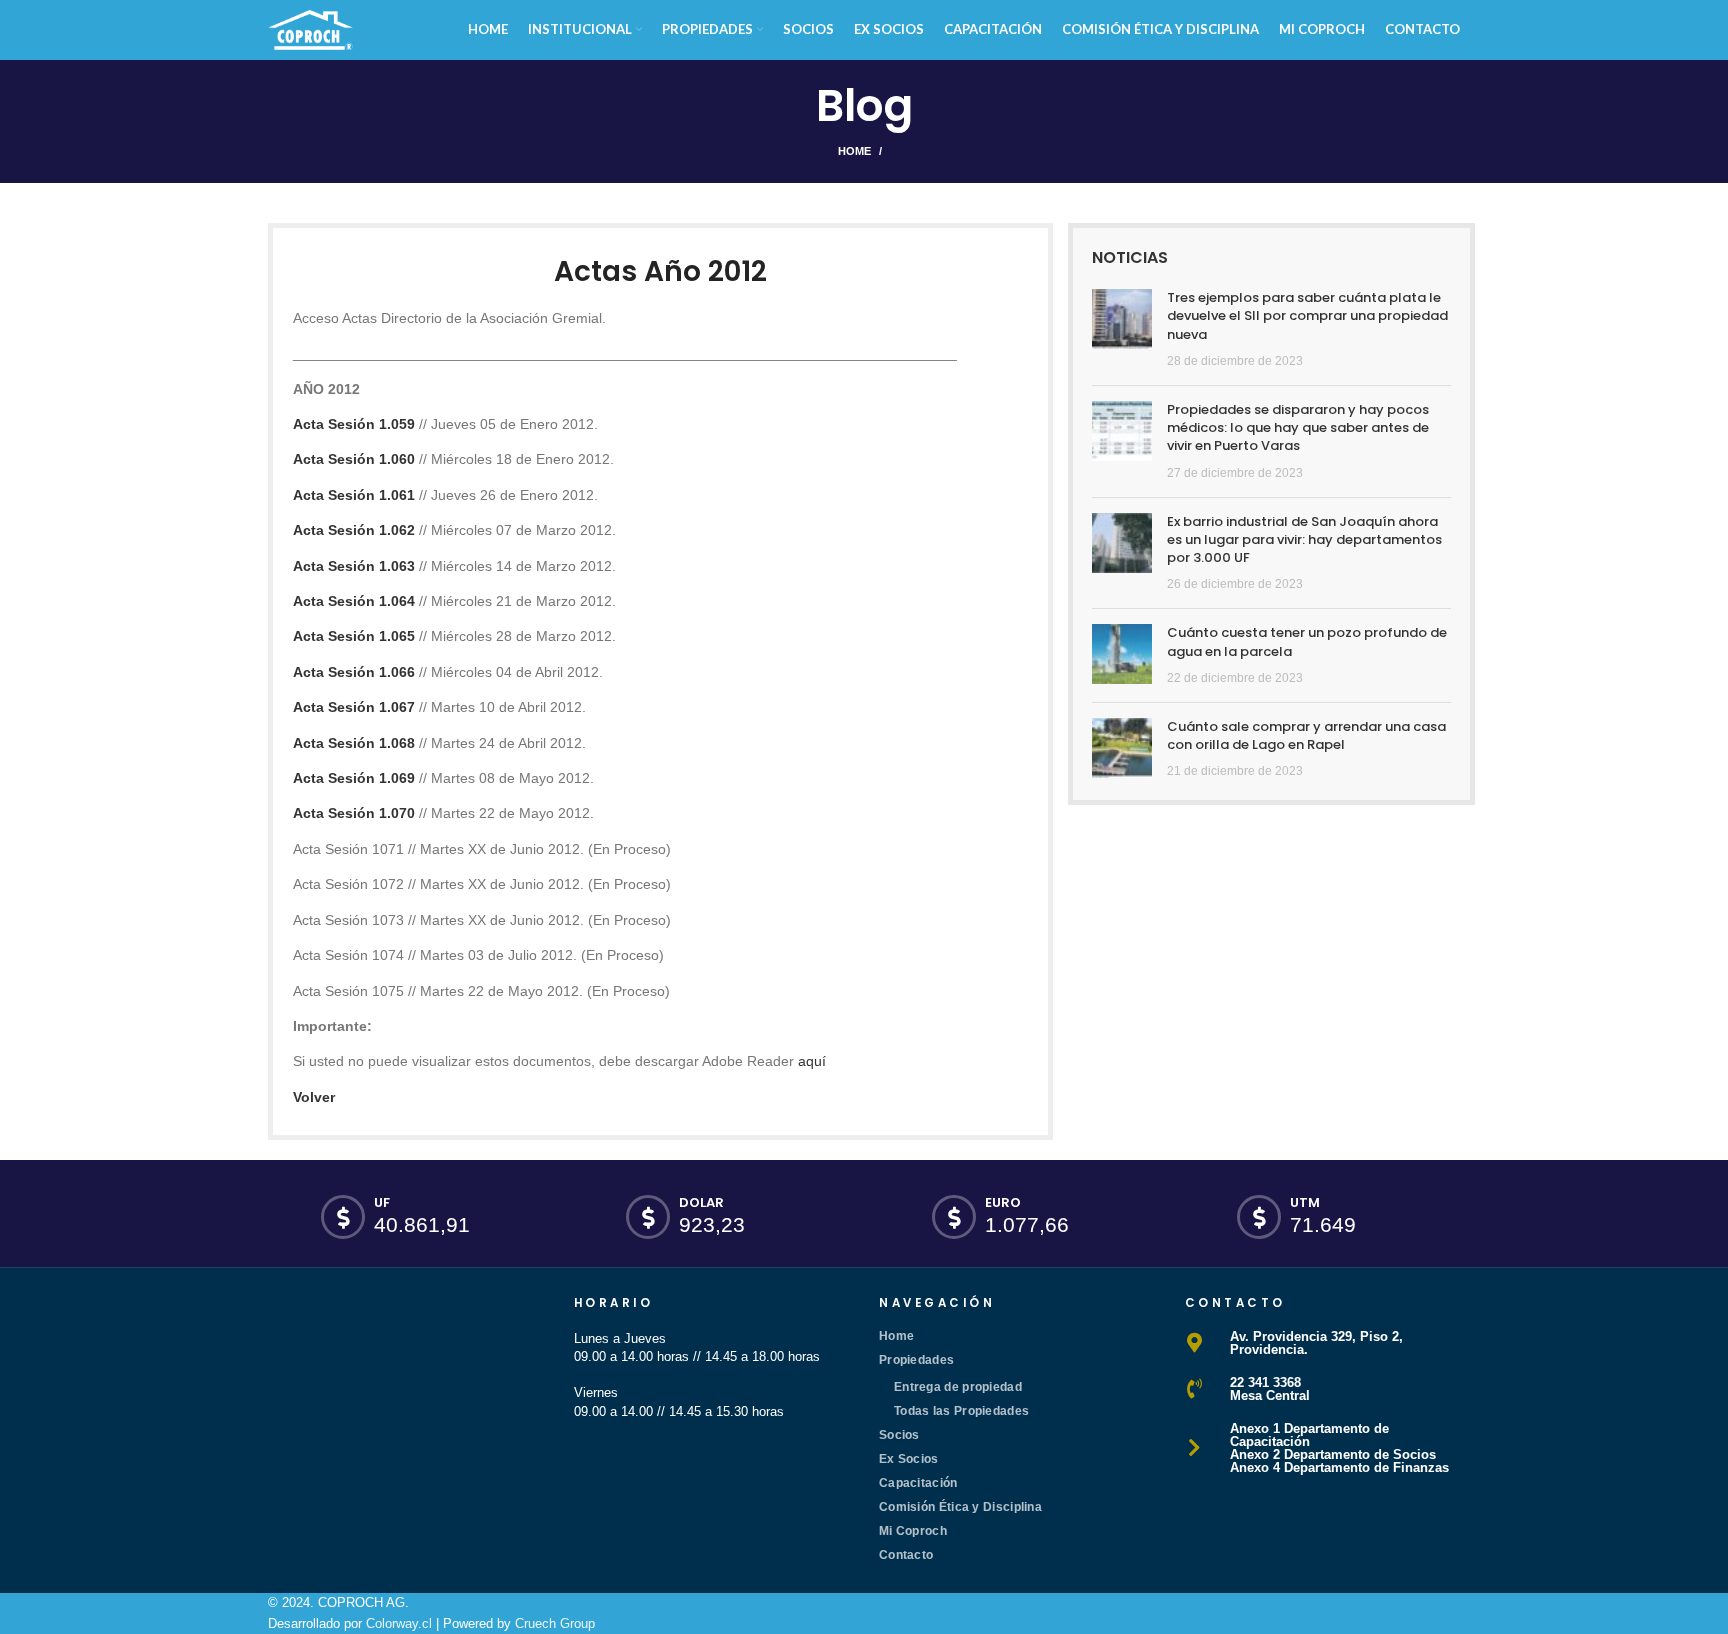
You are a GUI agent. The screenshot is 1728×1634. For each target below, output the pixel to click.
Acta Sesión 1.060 (354, 459)
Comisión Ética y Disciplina (960, 1507)
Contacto (906, 1555)
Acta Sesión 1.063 (354, 566)
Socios (899, 1435)
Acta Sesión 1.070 (354, 813)
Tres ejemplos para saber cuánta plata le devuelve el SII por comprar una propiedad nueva (1307, 315)
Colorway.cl (399, 1623)
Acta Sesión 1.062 (354, 530)
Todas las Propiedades (961, 1411)
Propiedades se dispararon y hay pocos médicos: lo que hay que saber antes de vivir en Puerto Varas (1298, 427)
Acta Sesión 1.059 (354, 424)
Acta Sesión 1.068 (354, 743)
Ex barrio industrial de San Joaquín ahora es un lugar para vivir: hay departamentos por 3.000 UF (1304, 539)
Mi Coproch (913, 1531)
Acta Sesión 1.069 (354, 778)
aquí (812, 1061)
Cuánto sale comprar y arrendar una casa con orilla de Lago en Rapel (1306, 735)
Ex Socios (909, 1459)
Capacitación (918, 1483)
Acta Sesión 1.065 (354, 636)
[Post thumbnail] (1122, 329)
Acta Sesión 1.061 (354, 495)
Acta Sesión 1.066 (354, 672)
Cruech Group (555, 1623)
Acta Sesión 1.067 (354, 707)
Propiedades (916, 1360)
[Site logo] (310, 28)
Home (854, 151)
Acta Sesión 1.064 (354, 601)
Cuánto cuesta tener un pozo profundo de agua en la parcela (1307, 641)
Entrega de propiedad (958, 1387)
